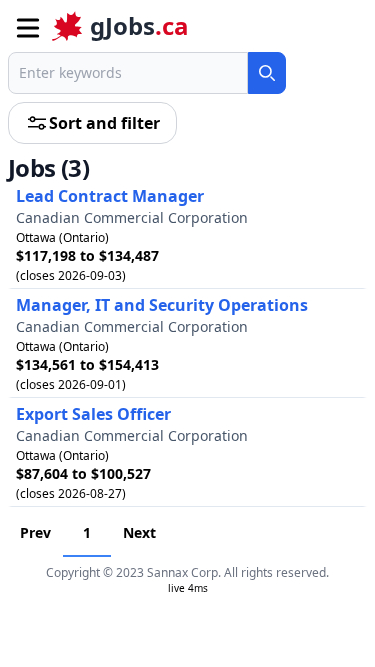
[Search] (267, 73)
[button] (26, 26)
